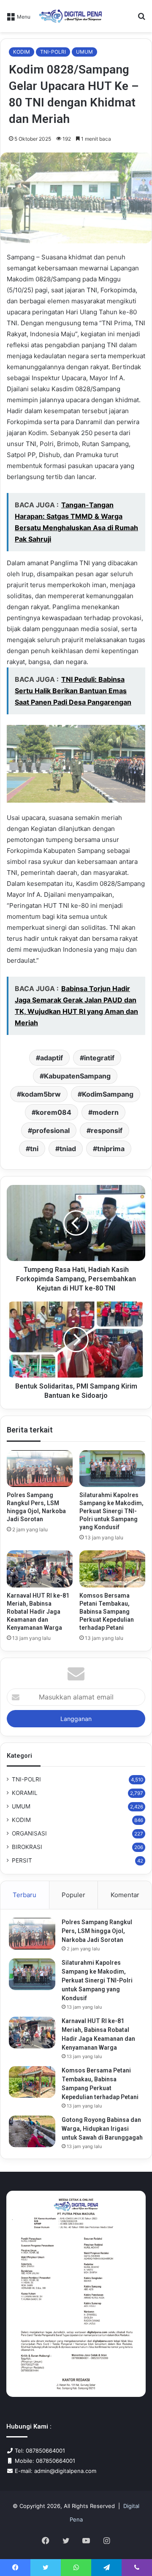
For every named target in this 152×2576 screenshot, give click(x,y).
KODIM (22, 52)
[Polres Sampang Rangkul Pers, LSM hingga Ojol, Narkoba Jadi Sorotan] (40, 1469)
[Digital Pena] (71, 16)
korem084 (54, 1112)
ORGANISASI (29, 1833)
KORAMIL (25, 1793)
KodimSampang (108, 1094)
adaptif (52, 1058)
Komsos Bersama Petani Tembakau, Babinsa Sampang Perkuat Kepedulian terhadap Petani (107, 1612)
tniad (68, 1149)
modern (106, 1112)
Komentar (125, 1895)
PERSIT (22, 1860)
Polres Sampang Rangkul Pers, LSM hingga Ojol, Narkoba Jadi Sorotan (97, 1931)
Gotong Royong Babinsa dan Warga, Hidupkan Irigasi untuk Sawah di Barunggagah (102, 2129)
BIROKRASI (27, 1847)
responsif (107, 1130)
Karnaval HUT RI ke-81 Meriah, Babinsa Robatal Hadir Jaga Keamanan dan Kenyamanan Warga (38, 1612)
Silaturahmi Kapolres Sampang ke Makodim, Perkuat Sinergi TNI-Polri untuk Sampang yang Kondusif (111, 1511)
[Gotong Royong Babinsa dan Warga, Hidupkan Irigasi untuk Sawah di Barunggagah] (32, 2131)
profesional (51, 1130)
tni (34, 1149)
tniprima (111, 1149)
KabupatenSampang (77, 1076)
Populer (73, 1895)
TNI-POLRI (53, 52)
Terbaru (24, 1895)
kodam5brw (41, 1094)
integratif (99, 1058)
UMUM (84, 52)
